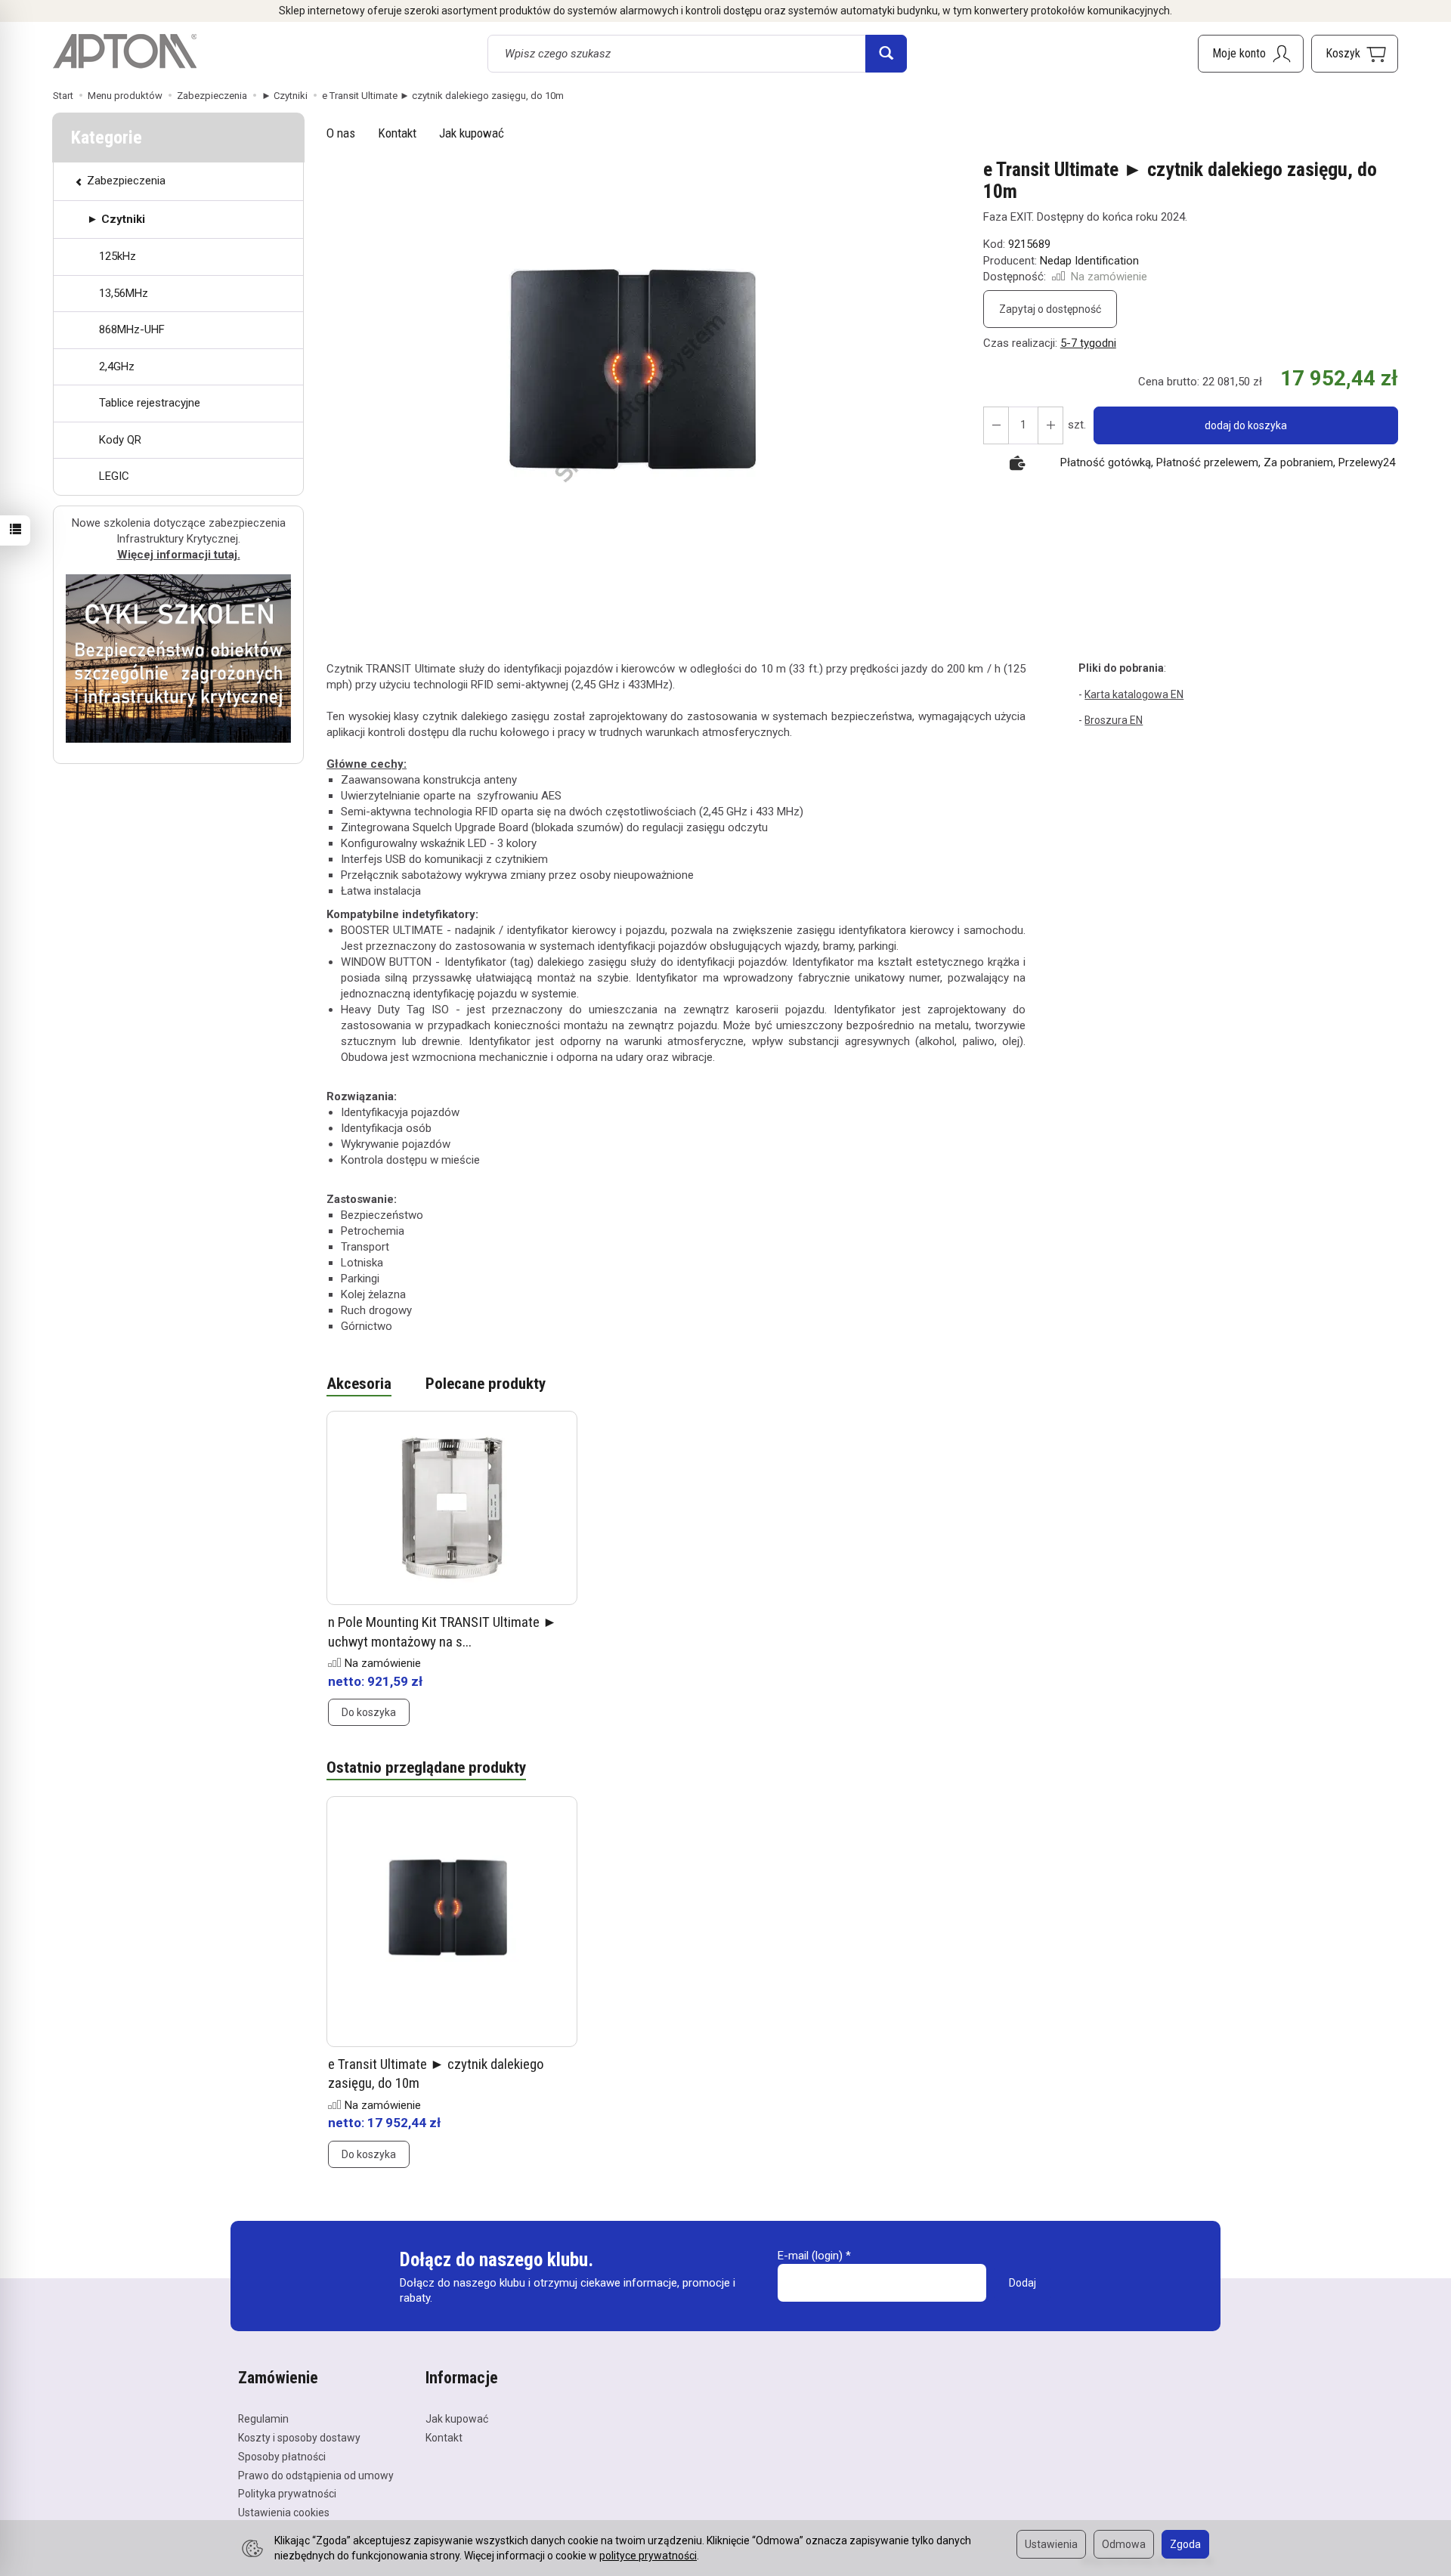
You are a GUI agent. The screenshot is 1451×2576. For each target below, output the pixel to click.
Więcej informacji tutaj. (179, 555)
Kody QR (120, 440)
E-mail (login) (810, 2256)
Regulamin (263, 2419)
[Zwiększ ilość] (996, 425)
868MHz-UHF (132, 329)
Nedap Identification (1089, 261)
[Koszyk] (1355, 54)
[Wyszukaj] (886, 54)
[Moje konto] (1251, 54)
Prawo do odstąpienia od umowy (316, 2475)
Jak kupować (472, 133)
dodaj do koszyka (1246, 425)
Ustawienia (1051, 2544)
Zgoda (1185, 2544)
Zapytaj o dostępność (1050, 309)
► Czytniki (116, 219)
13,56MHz (124, 293)
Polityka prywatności (287, 2494)
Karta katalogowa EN (1134, 694)
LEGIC (114, 476)
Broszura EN (1114, 720)
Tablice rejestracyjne (150, 403)
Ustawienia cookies (284, 2513)
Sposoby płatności (282, 2457)
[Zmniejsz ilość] (1050, 425)
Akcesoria (359, 1384)
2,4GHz (117, 366)
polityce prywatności (648, 2556)
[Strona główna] (125, 51)
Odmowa (1124, 2544)
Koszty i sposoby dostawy (299, 2438)
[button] (642, 399)
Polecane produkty (486, 1384)
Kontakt (397, 133)
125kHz (118, 256)
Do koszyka (369, 1712)
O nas (341, 133)
